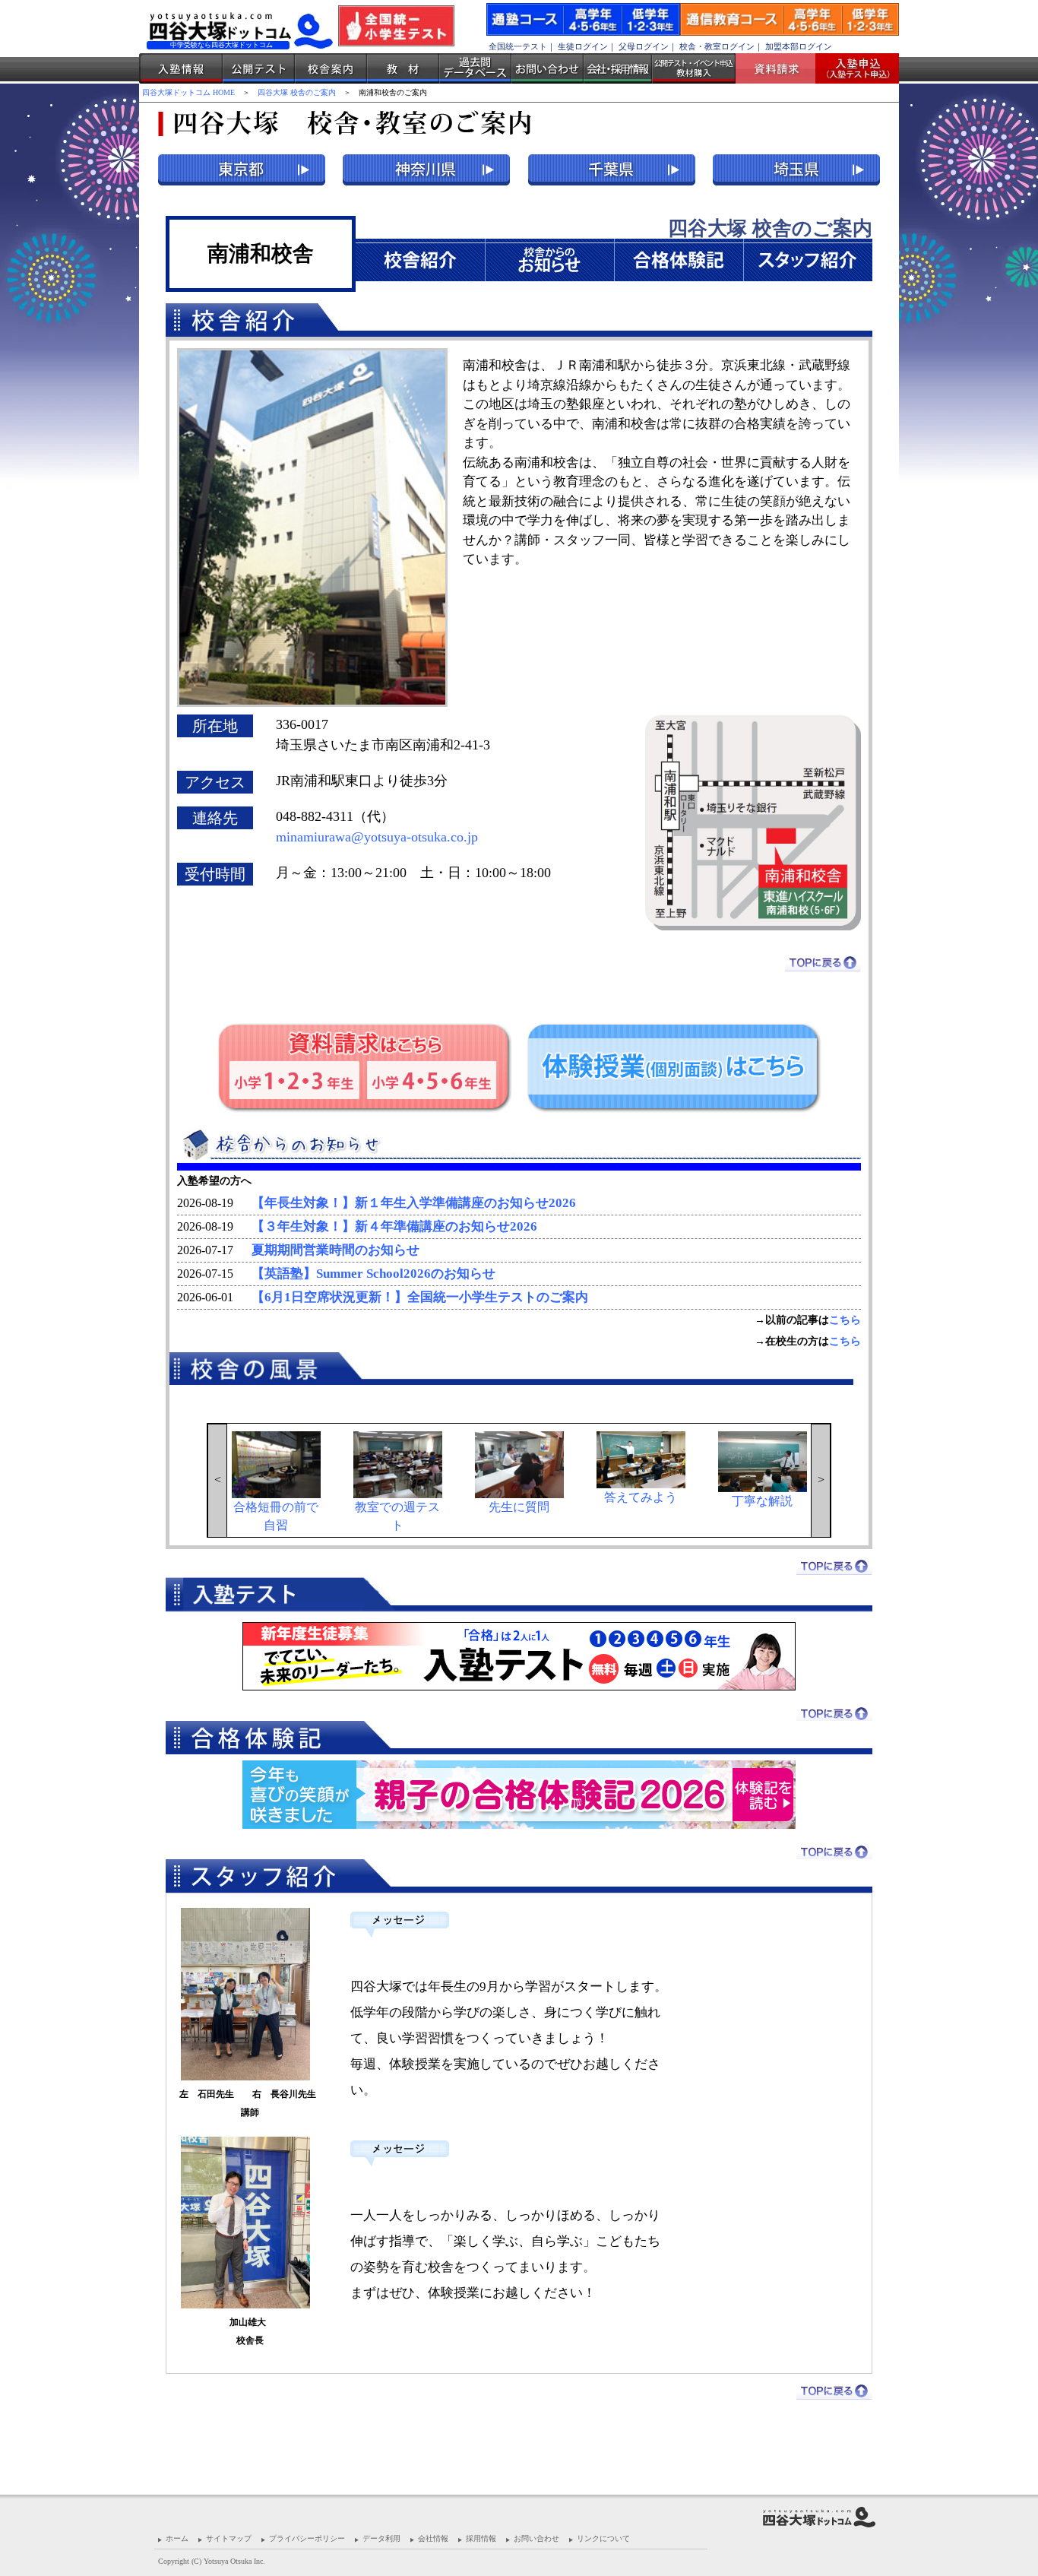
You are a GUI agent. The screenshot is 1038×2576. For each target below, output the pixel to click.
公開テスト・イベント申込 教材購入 (694, 68)
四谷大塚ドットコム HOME (188, 92)
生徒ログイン (583, 46)
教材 (403, 68)
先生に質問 (519, 1507)
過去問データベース (475, 68)
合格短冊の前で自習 (276, 1516)
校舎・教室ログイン (717, 46)
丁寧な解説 (762, 1501)
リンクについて (603, 2538)
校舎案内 (331, 68)
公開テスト (259, 68)
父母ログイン (644, 46)
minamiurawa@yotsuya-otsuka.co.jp (377, 837)
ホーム (177, 2538)
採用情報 (481, 2538)
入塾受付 (851, 68)
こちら (845, 1320)
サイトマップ (229, 2538)
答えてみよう (641, 1497)
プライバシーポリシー (307, 2538)
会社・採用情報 (618, 68)
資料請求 (781, 68)
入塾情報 (181, 68)
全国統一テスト (518, 46)
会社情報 (433, 2538)
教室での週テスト (397, 1516)
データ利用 (381, 2538)
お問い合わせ (547, 68)
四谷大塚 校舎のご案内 (297, 92)
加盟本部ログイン (799, 46)
